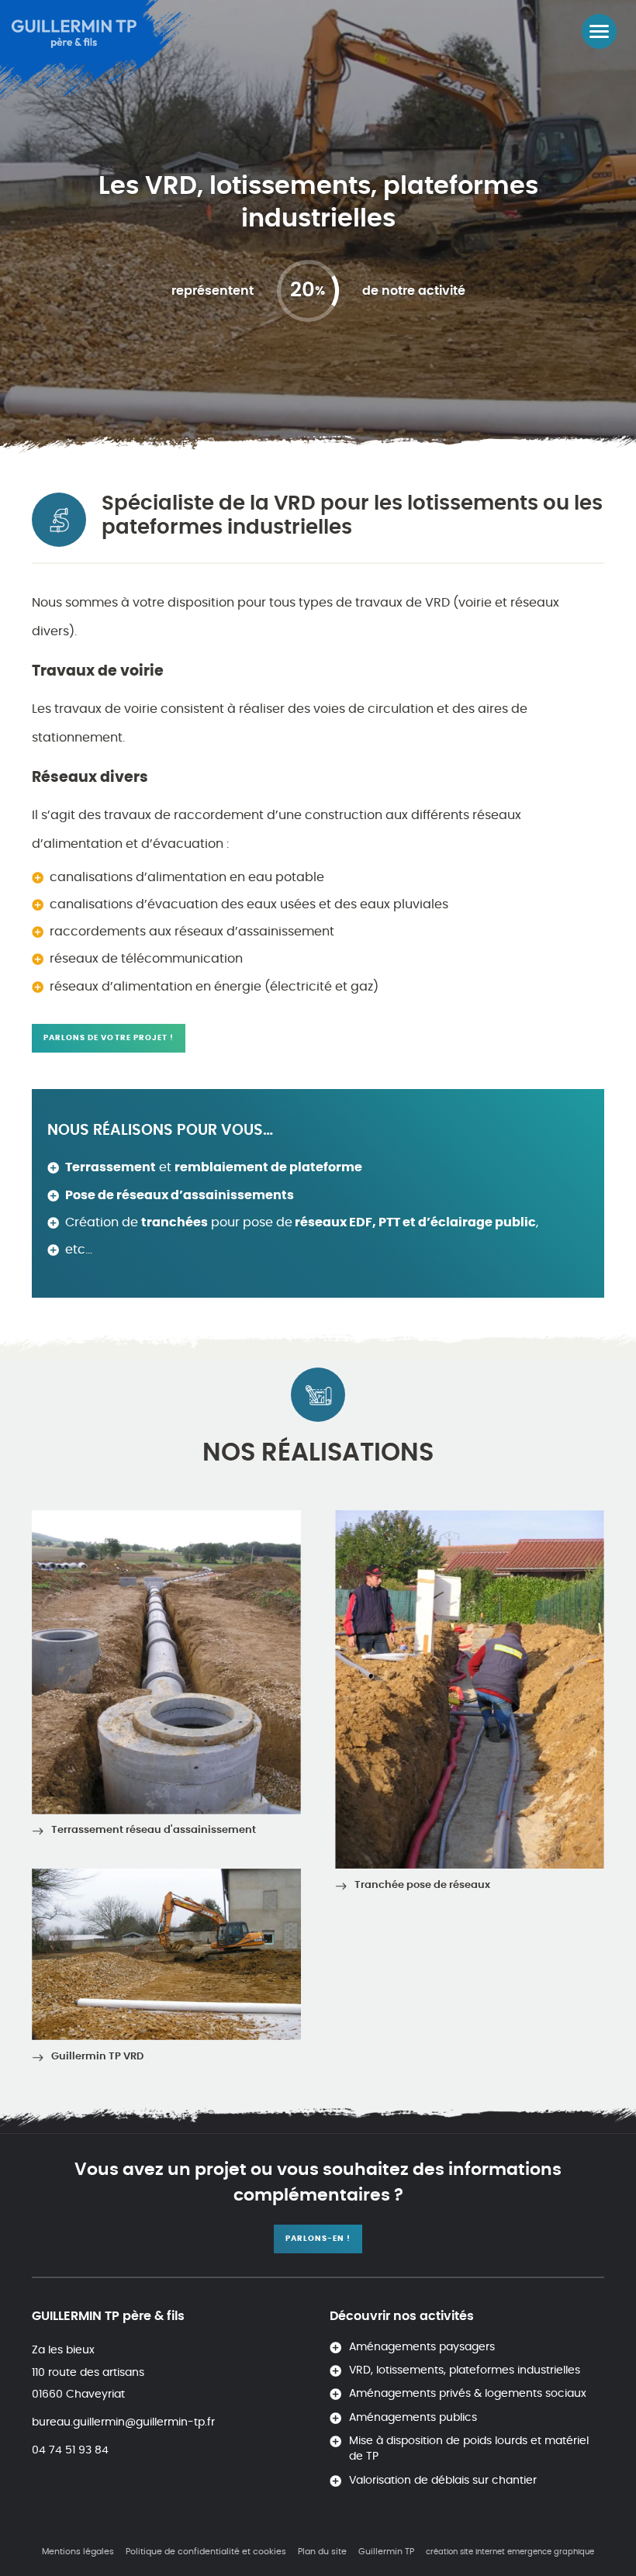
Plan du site (322, 2552)
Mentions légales (78, 2552)
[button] (599, 31)
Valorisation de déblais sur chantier (443, 2481)
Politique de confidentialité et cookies (206, 2552)
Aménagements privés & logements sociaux (468, 2394)
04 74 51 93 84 (70, 2450)
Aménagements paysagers (422, 2347)
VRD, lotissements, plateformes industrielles (465, 2370)
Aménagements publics (413, 2418)
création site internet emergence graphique (510, 2552)
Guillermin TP (386, 2552)
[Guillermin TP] (78, 31)
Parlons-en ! (318, 2239)
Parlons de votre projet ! (109, 1038)
